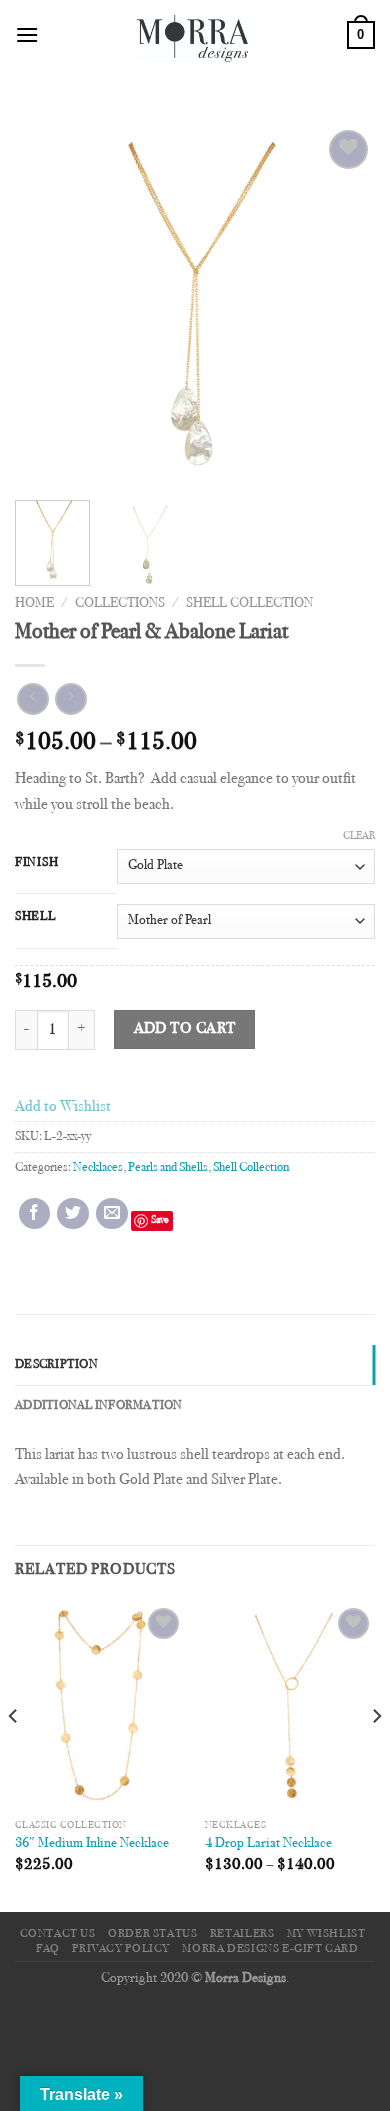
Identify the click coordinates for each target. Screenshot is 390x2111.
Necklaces (98, 1168)
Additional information (99, 1406)
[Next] (343, 305)
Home (34, 604)
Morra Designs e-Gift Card (270, 1949)
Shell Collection (249, 604)
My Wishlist (326, 1934)
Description (56, 1365)
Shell (35, 917)
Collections (120, 604)
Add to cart (185, 1029)
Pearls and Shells (168, 1168)
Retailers (242, 1934)
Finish (36, 863)
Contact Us (58, 1934)
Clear (359, 836)
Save (160, 1220)
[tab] (195, 1365)
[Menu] (27, 34)
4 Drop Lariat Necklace (268, 1844)
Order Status (152, 1934)
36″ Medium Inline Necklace (92, 1844)
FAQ (48, 1949)
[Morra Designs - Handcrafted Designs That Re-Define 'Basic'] (193, 35)
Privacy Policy (121, 1949)
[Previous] (47, 305)
